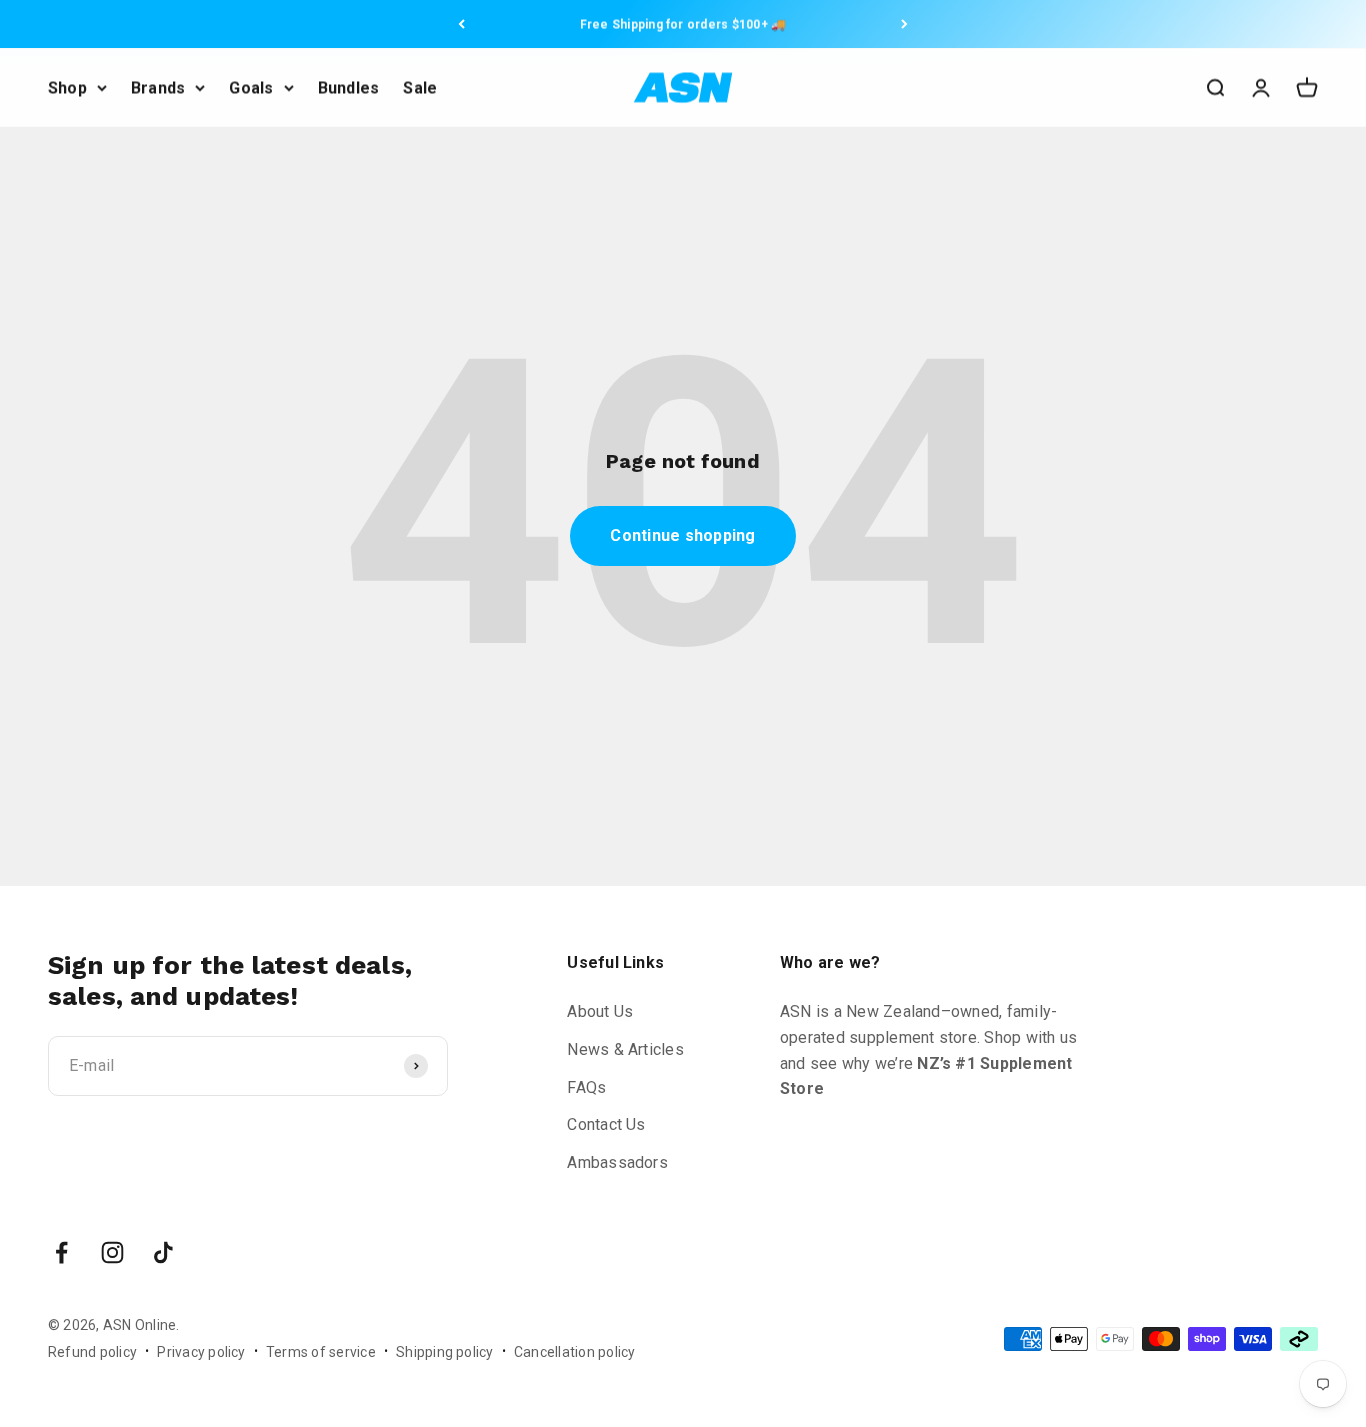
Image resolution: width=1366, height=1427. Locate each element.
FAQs (586, 1087)
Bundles (349, 87)
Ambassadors (617, 1162)
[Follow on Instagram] (112, 1252)
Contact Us (606, 1124)
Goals (251, 87)
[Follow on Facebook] (61, 1252)
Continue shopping (682, 535)
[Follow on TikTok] (163, 1252)
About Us (600, 1011)
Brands (158, 87)
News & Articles (625, 1049)
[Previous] (461, 24)
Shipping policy (445, 1352)
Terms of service (321, 1352)
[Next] (904, 24)
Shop (67, 87)
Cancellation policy (575, 1352)
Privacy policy (201, 1352)
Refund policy (92, 1352)
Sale (420, 87)
